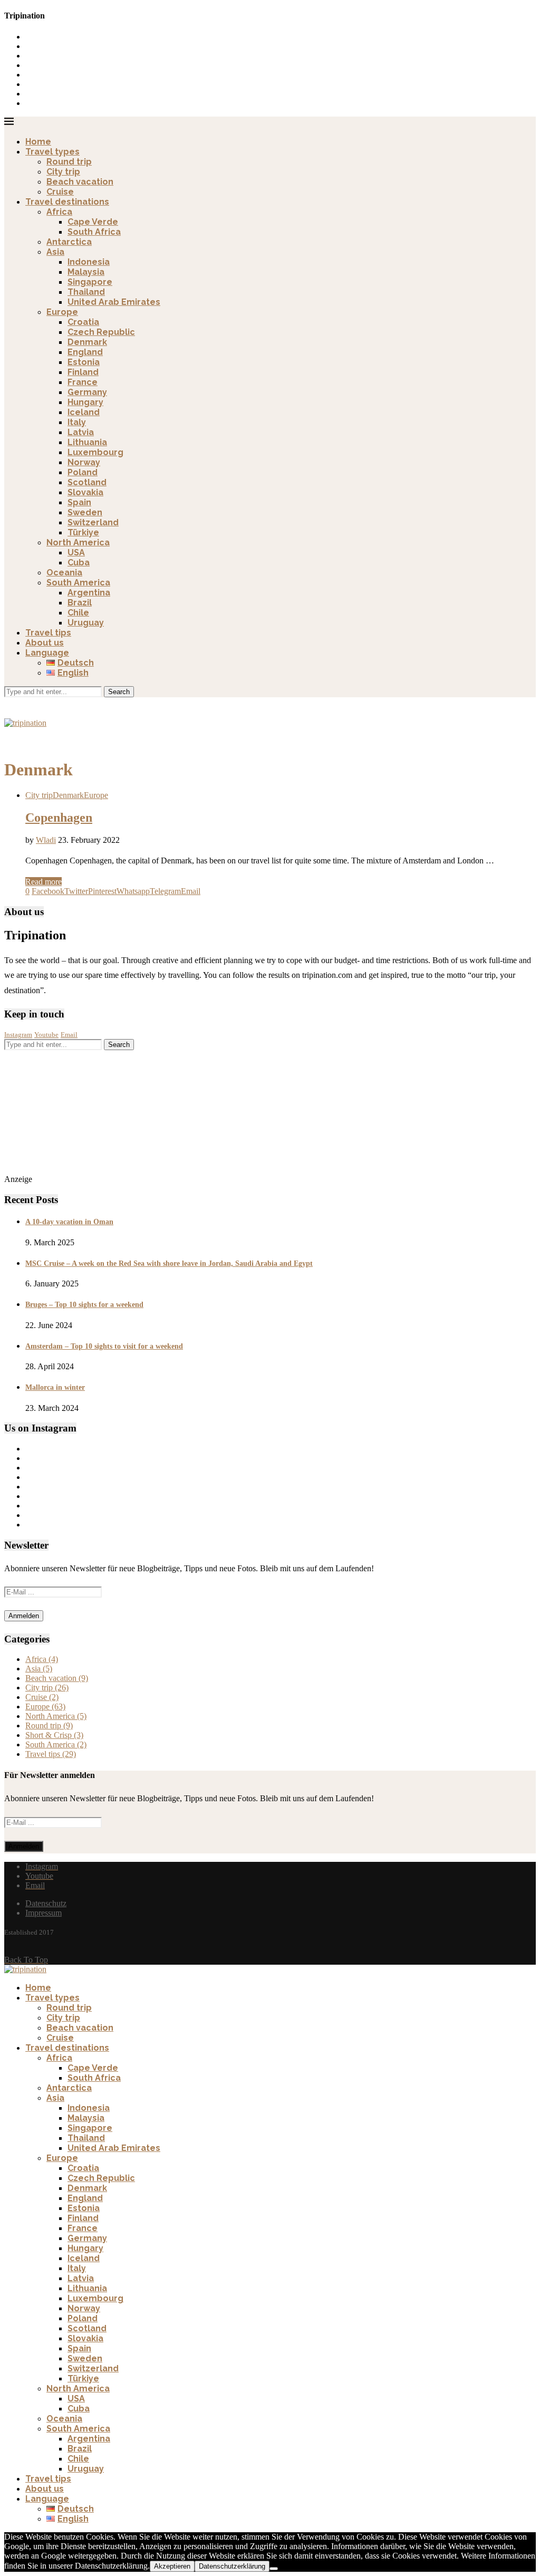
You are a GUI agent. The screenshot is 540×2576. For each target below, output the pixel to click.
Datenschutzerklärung (232, 2566)
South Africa (94, 232)
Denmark (87, 342)
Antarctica (69, 242)
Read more (44, 882)
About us (45, 643)
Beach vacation (80, 182)
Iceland (84, 412)
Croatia (83, 322)
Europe (62, 312)
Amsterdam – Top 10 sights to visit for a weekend (104, 1346)
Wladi (46, 840)
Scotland (87, 482)
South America (78, 583)
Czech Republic (101, 332)
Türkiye (83, 532)
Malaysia (86, 272)
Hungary (85, 402)
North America (78, 542)
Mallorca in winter (55, 1387)
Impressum (44, 1913)
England (85, 352)
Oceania (64, 573)
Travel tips (48, 633)
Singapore (90, 282)
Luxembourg (95, 452)
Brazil (80, 603)
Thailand (86, 292)
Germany (87, 392)
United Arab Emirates (114, 302)
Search (119, 692)
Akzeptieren (172, 2566)
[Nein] (274, 2569)
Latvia (81, 432)
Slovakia (85, 492)
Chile (78, 613)
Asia (55, 252)
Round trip (69, 162)
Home (38, 142)
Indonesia (89, 262)
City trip (63, 172)
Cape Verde (93, 222)
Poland (83, 472)
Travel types (52, 152)
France (83, 382)
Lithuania (87, 442)
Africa (59, 212)
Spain (79, 502)
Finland (83, 372)
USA (76, 552)
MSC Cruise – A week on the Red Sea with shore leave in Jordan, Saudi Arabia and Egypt (169, 1263)
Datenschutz (46, 1903)
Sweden (85, 512)
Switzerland (93, 522)
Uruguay (86, 623)
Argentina (89, 593)
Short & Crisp (54, 1735)
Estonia (84, 362)
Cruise (60, 192)
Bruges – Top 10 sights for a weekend (84, 1305)
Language (47, 653)
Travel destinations (67, 202)
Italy (77, 422)
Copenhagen (59, 818)
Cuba (79, 563)
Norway (84, 462)
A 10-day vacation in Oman (69, 1222)
